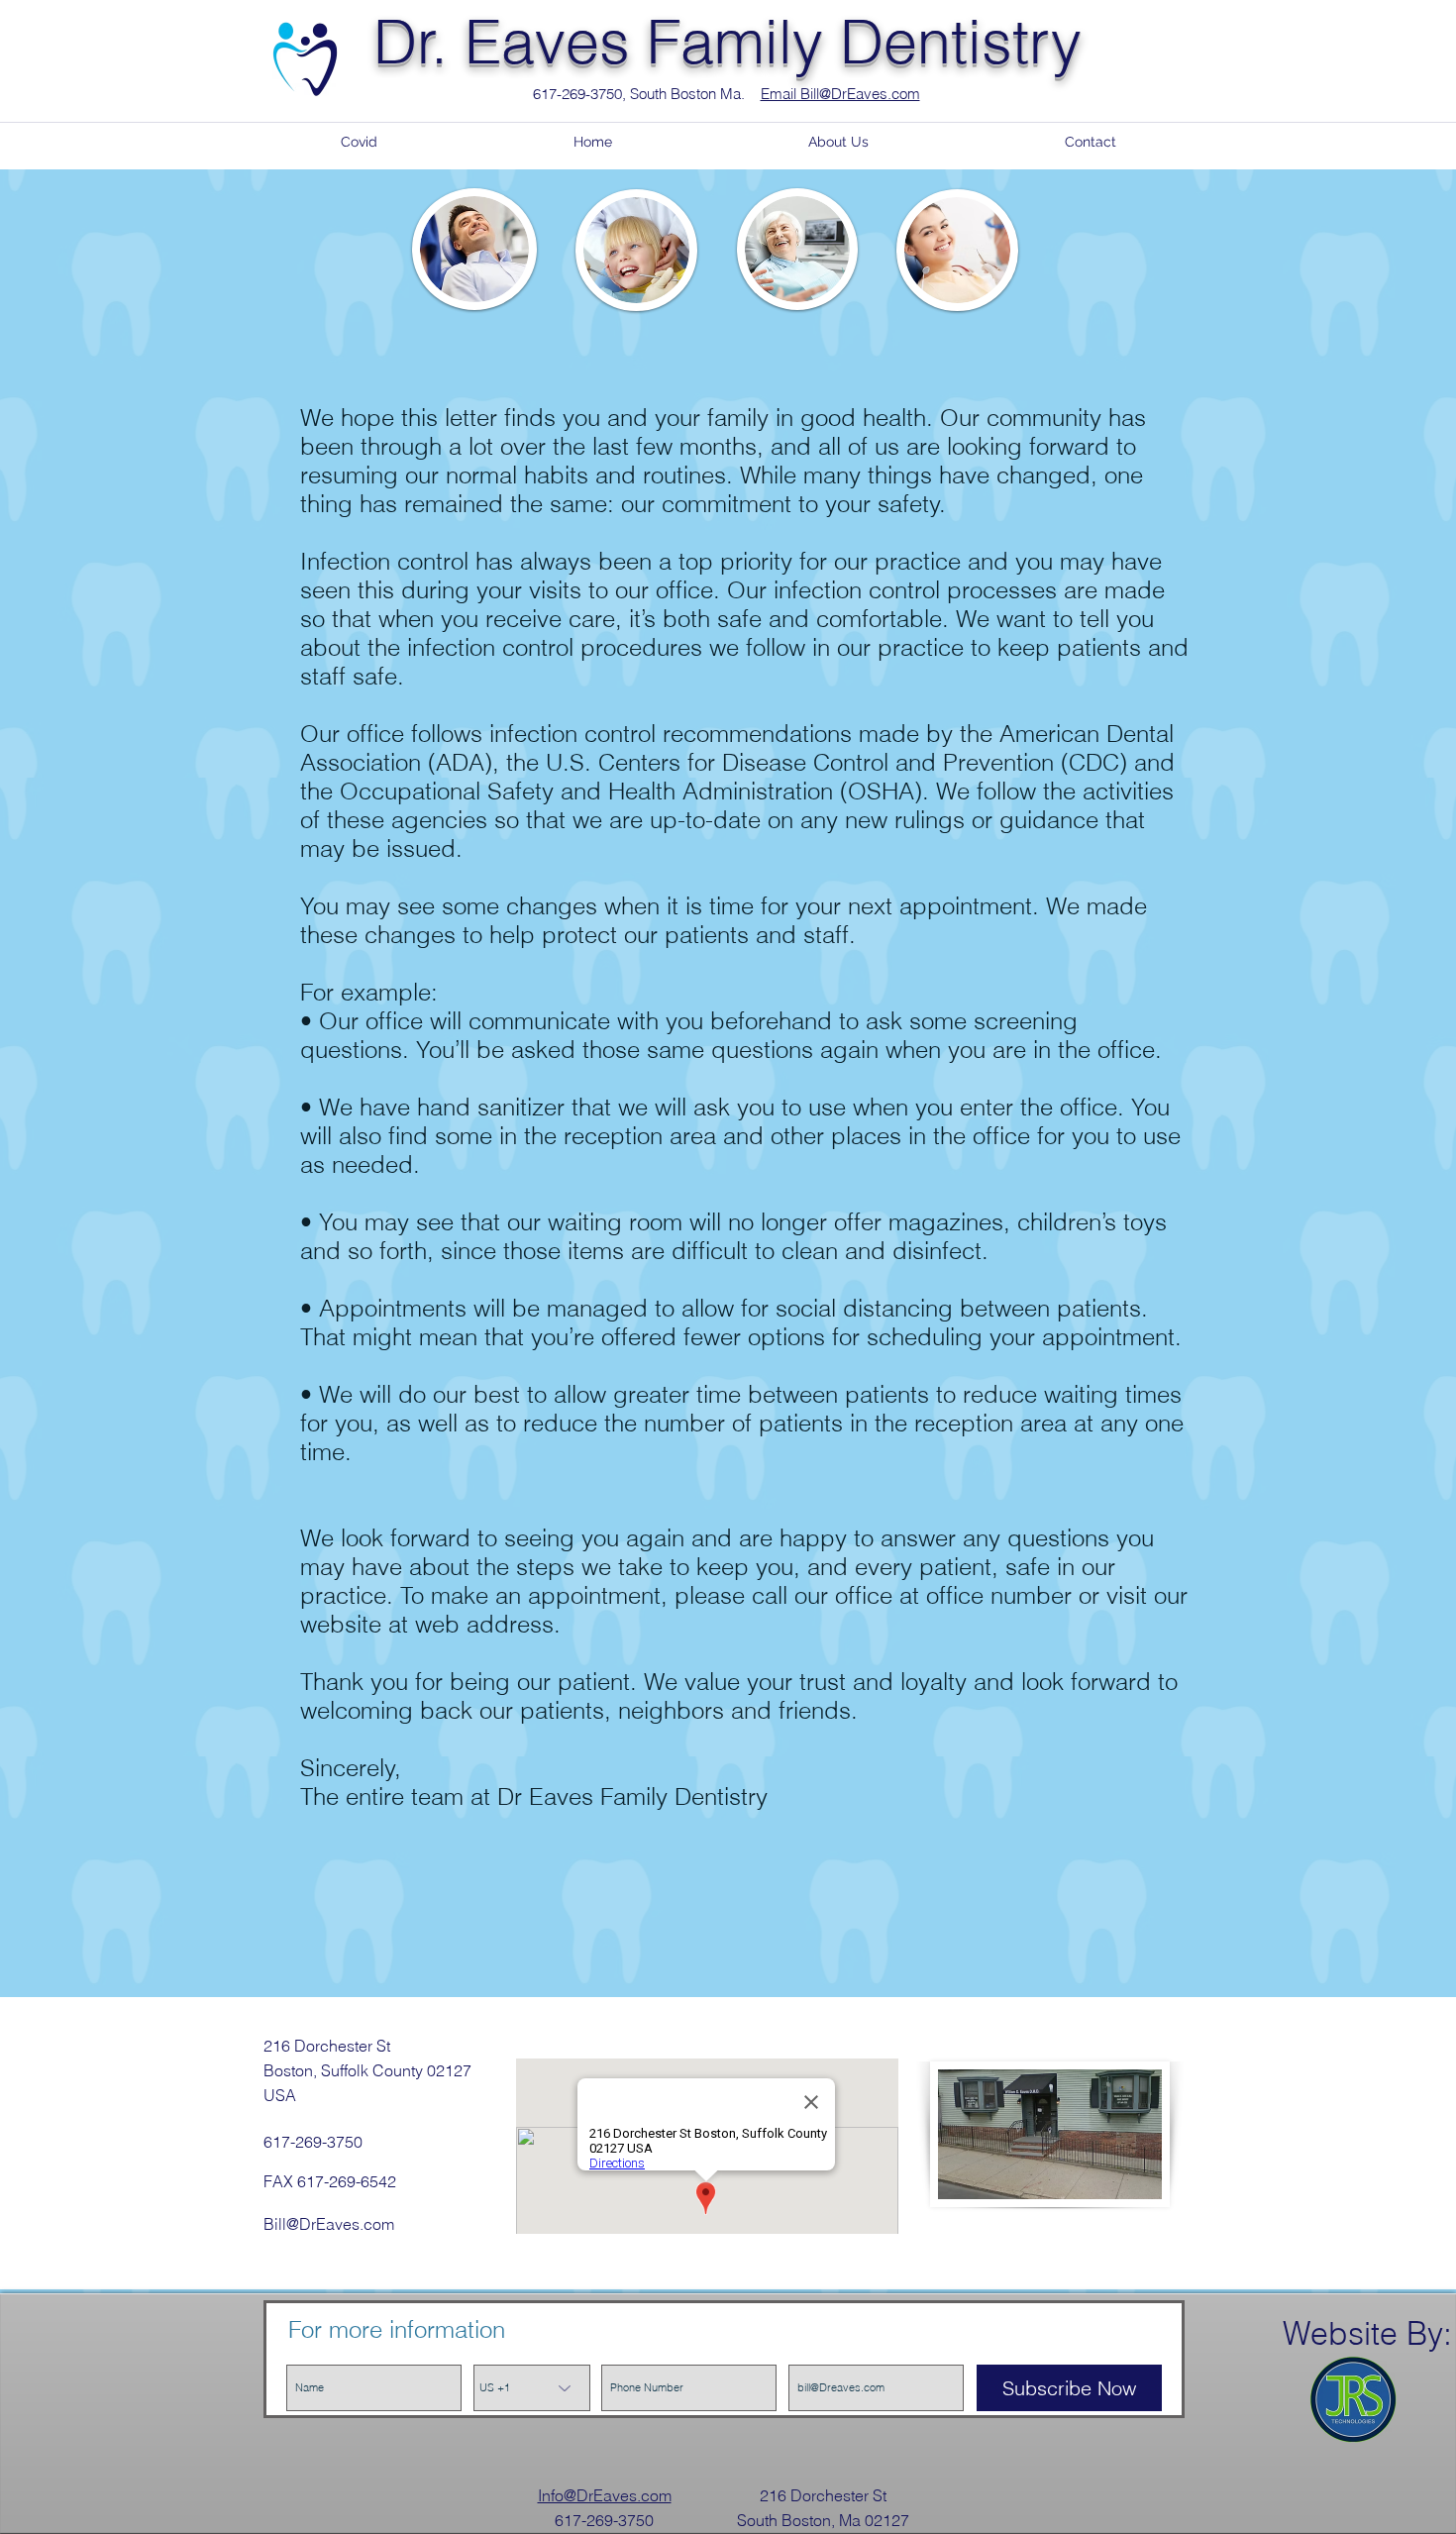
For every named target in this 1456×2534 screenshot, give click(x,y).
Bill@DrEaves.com (329, 2224)
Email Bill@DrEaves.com (840, 94)
